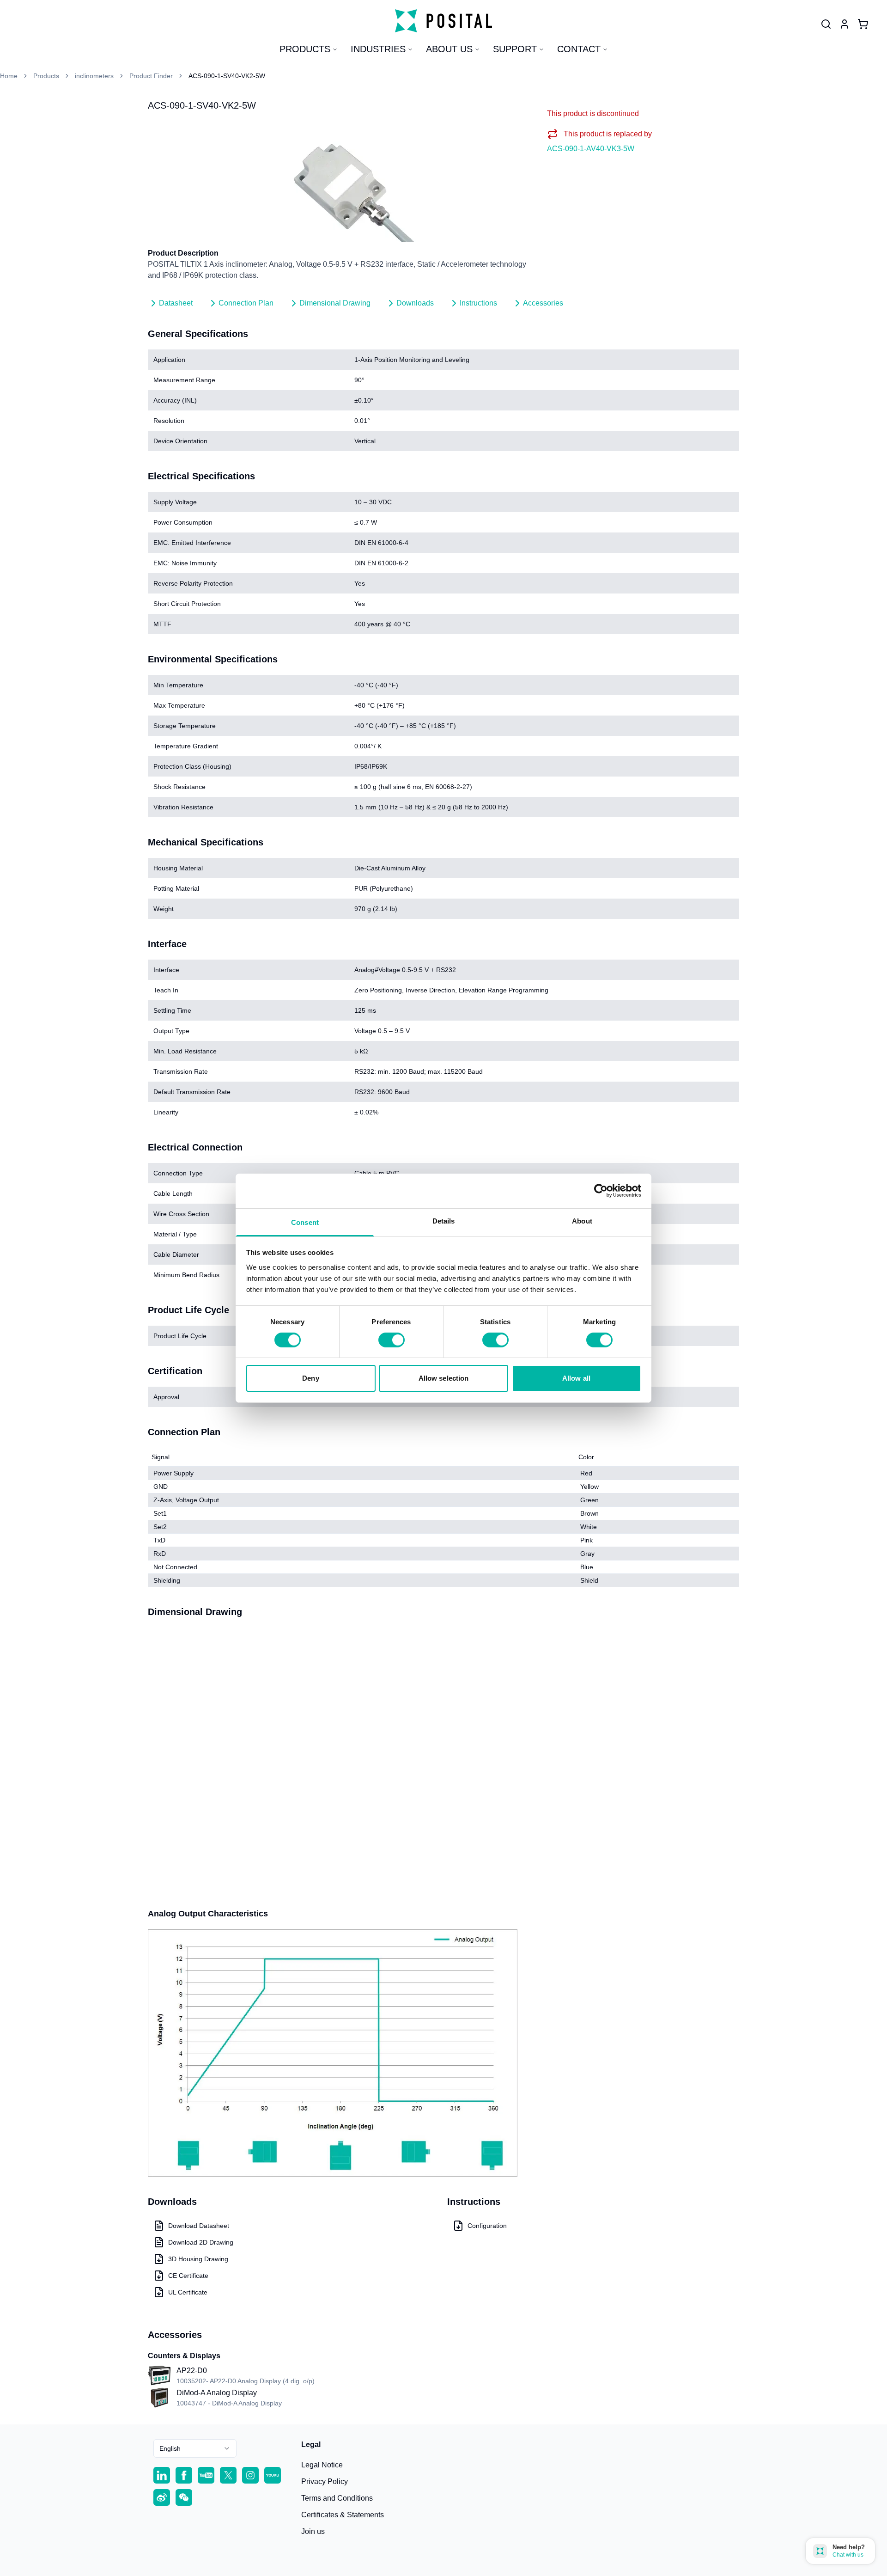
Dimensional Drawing (335, 303)
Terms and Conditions (337, 2498)
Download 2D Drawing (201, 2242)
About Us (449, 49)
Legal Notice (322, 2465)
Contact (579, 49)
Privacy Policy (325, 2481)
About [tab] (582, 1221)
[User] (826, 24)
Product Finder (151, 76)
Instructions (478, 303)
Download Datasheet (199, 2226)
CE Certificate (188, 2276)
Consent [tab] (305, 1222)
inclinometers (94, 76)
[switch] (392, 1340)
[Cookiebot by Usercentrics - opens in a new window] (601, 1191)
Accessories (543, 303)
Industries (378, 49)
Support (515, 49)
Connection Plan (246, 303)
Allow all (576, 1378)
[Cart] (863, 24)
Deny (310, 1378)
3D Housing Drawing (198, 2259)
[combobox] (195, 2448)
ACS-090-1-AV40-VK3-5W (591, 149)
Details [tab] (444, 1221)
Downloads (415, 303)
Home (9, 76)
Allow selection (444, 1378)
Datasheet (176, 303)
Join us (313, 2531)
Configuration (487, 2226)
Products (305, 49)
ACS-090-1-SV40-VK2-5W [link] (227, 76)
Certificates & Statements (343, 2515)
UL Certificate (188, 2292)
